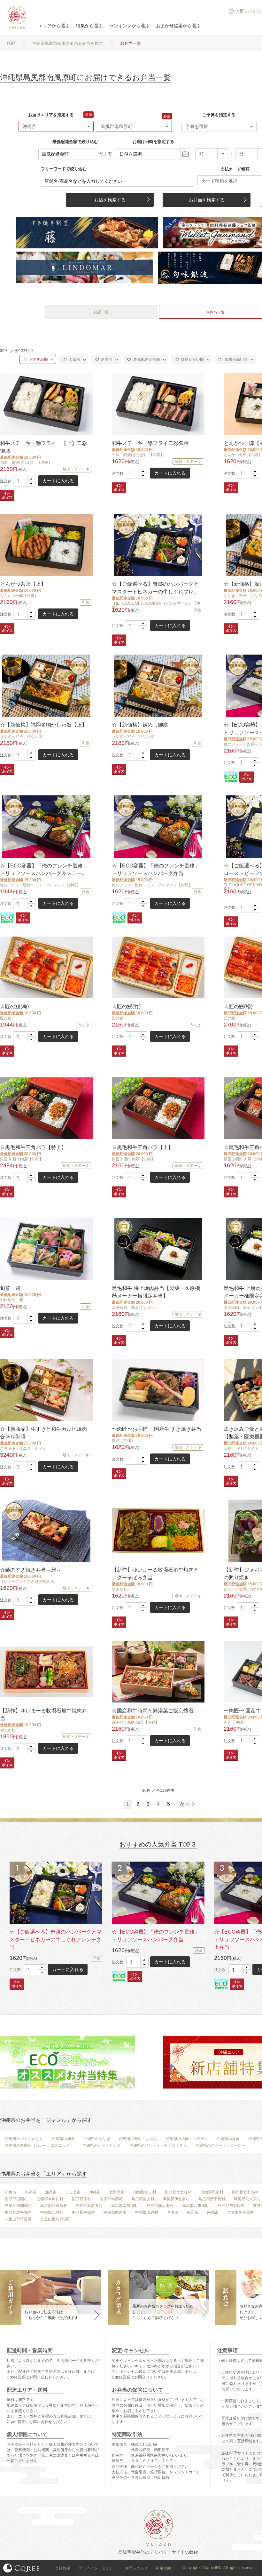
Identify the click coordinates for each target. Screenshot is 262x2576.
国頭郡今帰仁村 (50, 2199)
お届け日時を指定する (153, 142)
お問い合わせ (136, 2568)
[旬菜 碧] (46, 1249)
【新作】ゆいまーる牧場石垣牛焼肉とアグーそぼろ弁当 (155, 1574)
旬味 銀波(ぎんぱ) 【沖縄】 (26, 463)
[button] (31, 479)
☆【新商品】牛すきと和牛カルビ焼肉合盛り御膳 (43, 1433)
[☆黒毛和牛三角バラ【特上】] (46, 1108)
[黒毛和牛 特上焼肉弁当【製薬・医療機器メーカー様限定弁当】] (158, 1249)
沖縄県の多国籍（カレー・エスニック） (39, 2145)
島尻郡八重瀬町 (196, 2206)
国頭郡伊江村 (145, 2192)
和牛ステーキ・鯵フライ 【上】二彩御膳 (43, 447)
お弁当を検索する (207, 200)
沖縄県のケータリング (102, 2145)
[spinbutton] (24, 481)
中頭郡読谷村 (147, 2212)
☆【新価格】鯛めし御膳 (140, 725)
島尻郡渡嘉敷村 (54, 2206)
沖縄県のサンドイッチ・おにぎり (158, 2145)
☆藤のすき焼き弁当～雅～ (31, 1570)
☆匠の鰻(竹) (126, 1006)
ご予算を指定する (219, 115)
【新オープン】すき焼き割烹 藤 (27, 1582)
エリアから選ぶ (54, 26)
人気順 (74, 359)
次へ (184, 1804)
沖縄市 (95, 2192)
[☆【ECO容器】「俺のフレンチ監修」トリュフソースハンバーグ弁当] (158, 827)
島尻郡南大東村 (160, 2206)
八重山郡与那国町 (56, 2219)
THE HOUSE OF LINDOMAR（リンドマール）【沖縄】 (156, 605)
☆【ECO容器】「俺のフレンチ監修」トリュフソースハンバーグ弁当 (156, 869)
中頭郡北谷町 (52, 2212)
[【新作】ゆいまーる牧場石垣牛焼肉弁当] (46, 1672)
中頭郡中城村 (83, 2212)
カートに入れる (58, 481)
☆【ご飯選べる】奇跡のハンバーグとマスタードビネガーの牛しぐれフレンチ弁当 (56, 1940)
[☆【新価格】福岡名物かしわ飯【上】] (46, 686)
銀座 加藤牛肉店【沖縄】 (22, 1159)
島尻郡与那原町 (231, 2206)
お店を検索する (110, 200)
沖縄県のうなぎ (97, 2139)
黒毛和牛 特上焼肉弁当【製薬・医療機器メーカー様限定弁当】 (156, 1292)
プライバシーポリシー (97, 2568)
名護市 (173, 2212)
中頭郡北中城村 (18, 2212)
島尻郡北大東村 (247, 2199)
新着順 (106, 359)
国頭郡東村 (81, 2199)
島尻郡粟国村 (143, 2199)
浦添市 (51, 2192)
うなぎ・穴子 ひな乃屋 (21, 737)
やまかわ (119, 1589)
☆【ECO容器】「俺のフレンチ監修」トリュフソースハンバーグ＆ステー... (44, 869)
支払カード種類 (235, 169)
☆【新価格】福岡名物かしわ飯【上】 (43, 725)
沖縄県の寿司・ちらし (138, 2139)
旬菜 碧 (10, 1288)
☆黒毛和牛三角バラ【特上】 (33, 1147)
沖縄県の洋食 (228, 2139)
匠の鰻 (6, 1018)
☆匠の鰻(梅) (14, 1006)
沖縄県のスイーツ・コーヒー (220, 2145)
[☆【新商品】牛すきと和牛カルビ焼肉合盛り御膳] (46, 1390)
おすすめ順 (38, 359)
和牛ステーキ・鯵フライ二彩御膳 (150, 443)
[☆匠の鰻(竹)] (158, 967)
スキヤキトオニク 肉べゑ (23, 1448)
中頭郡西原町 (115, 2212)
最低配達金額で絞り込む (75, 142)
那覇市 (193, 2212)
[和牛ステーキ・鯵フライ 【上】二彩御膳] (46, 404)
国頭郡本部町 (111, 2199)
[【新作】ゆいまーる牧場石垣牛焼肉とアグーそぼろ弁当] (158, 1531)
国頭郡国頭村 (16, 2199)
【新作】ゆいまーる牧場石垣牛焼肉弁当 (43, 1715)
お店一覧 (101, 312)
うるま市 (73, 2192)
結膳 (16, 18)
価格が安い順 (192, 359)
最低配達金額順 (146, 359)
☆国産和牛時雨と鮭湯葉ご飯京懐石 (153, 1711)
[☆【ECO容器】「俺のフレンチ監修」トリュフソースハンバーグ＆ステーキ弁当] (46, 827)
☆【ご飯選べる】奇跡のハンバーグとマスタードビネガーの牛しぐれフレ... (155, 588)
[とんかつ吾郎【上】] (46, 545)
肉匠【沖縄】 (123, 1441)
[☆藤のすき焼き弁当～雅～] (46, 1531)
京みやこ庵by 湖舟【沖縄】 (135, 1722)
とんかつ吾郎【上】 (23, 584)
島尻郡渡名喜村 (89, 2206)
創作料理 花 (12, 1300)
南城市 (213, 2212)
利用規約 (163, 2568)
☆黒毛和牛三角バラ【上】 (143, 1147)
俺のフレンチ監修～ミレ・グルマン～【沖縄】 (40, 885)
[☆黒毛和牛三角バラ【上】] (158, 1108)
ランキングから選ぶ (129, 26)
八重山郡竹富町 (18, 2219)
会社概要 (63, 2568)
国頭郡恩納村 (212, 2192)
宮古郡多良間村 (241, 2212)
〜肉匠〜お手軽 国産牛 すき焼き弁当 (157, 1429)
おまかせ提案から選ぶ (178, 26)
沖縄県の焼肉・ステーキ (187, 2139)
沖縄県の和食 (63, 2139)
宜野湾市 (117, 2192)
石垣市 (11, 2192)
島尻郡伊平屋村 (212, 2199)
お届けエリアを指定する (51, 115)
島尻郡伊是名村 (176, 2199)
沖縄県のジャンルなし (24, 2139)
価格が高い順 (236, 359)
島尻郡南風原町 (125, 2206)
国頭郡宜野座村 (245, 2192)
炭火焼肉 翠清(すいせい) (134, 1308)
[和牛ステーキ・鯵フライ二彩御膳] (158, 404)
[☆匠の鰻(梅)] (46, 967)
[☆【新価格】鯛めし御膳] (158, 686)
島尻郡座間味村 (18, 2206)
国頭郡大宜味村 (178, 2192)
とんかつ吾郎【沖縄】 (19, 596)
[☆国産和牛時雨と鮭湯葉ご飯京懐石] (158, 1672)
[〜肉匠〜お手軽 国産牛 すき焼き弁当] (158, 1390)
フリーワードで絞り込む (64, 169)
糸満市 (31, 2192)
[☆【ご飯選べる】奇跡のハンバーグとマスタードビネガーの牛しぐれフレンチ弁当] (158, 545)
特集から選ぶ (89, 26)
